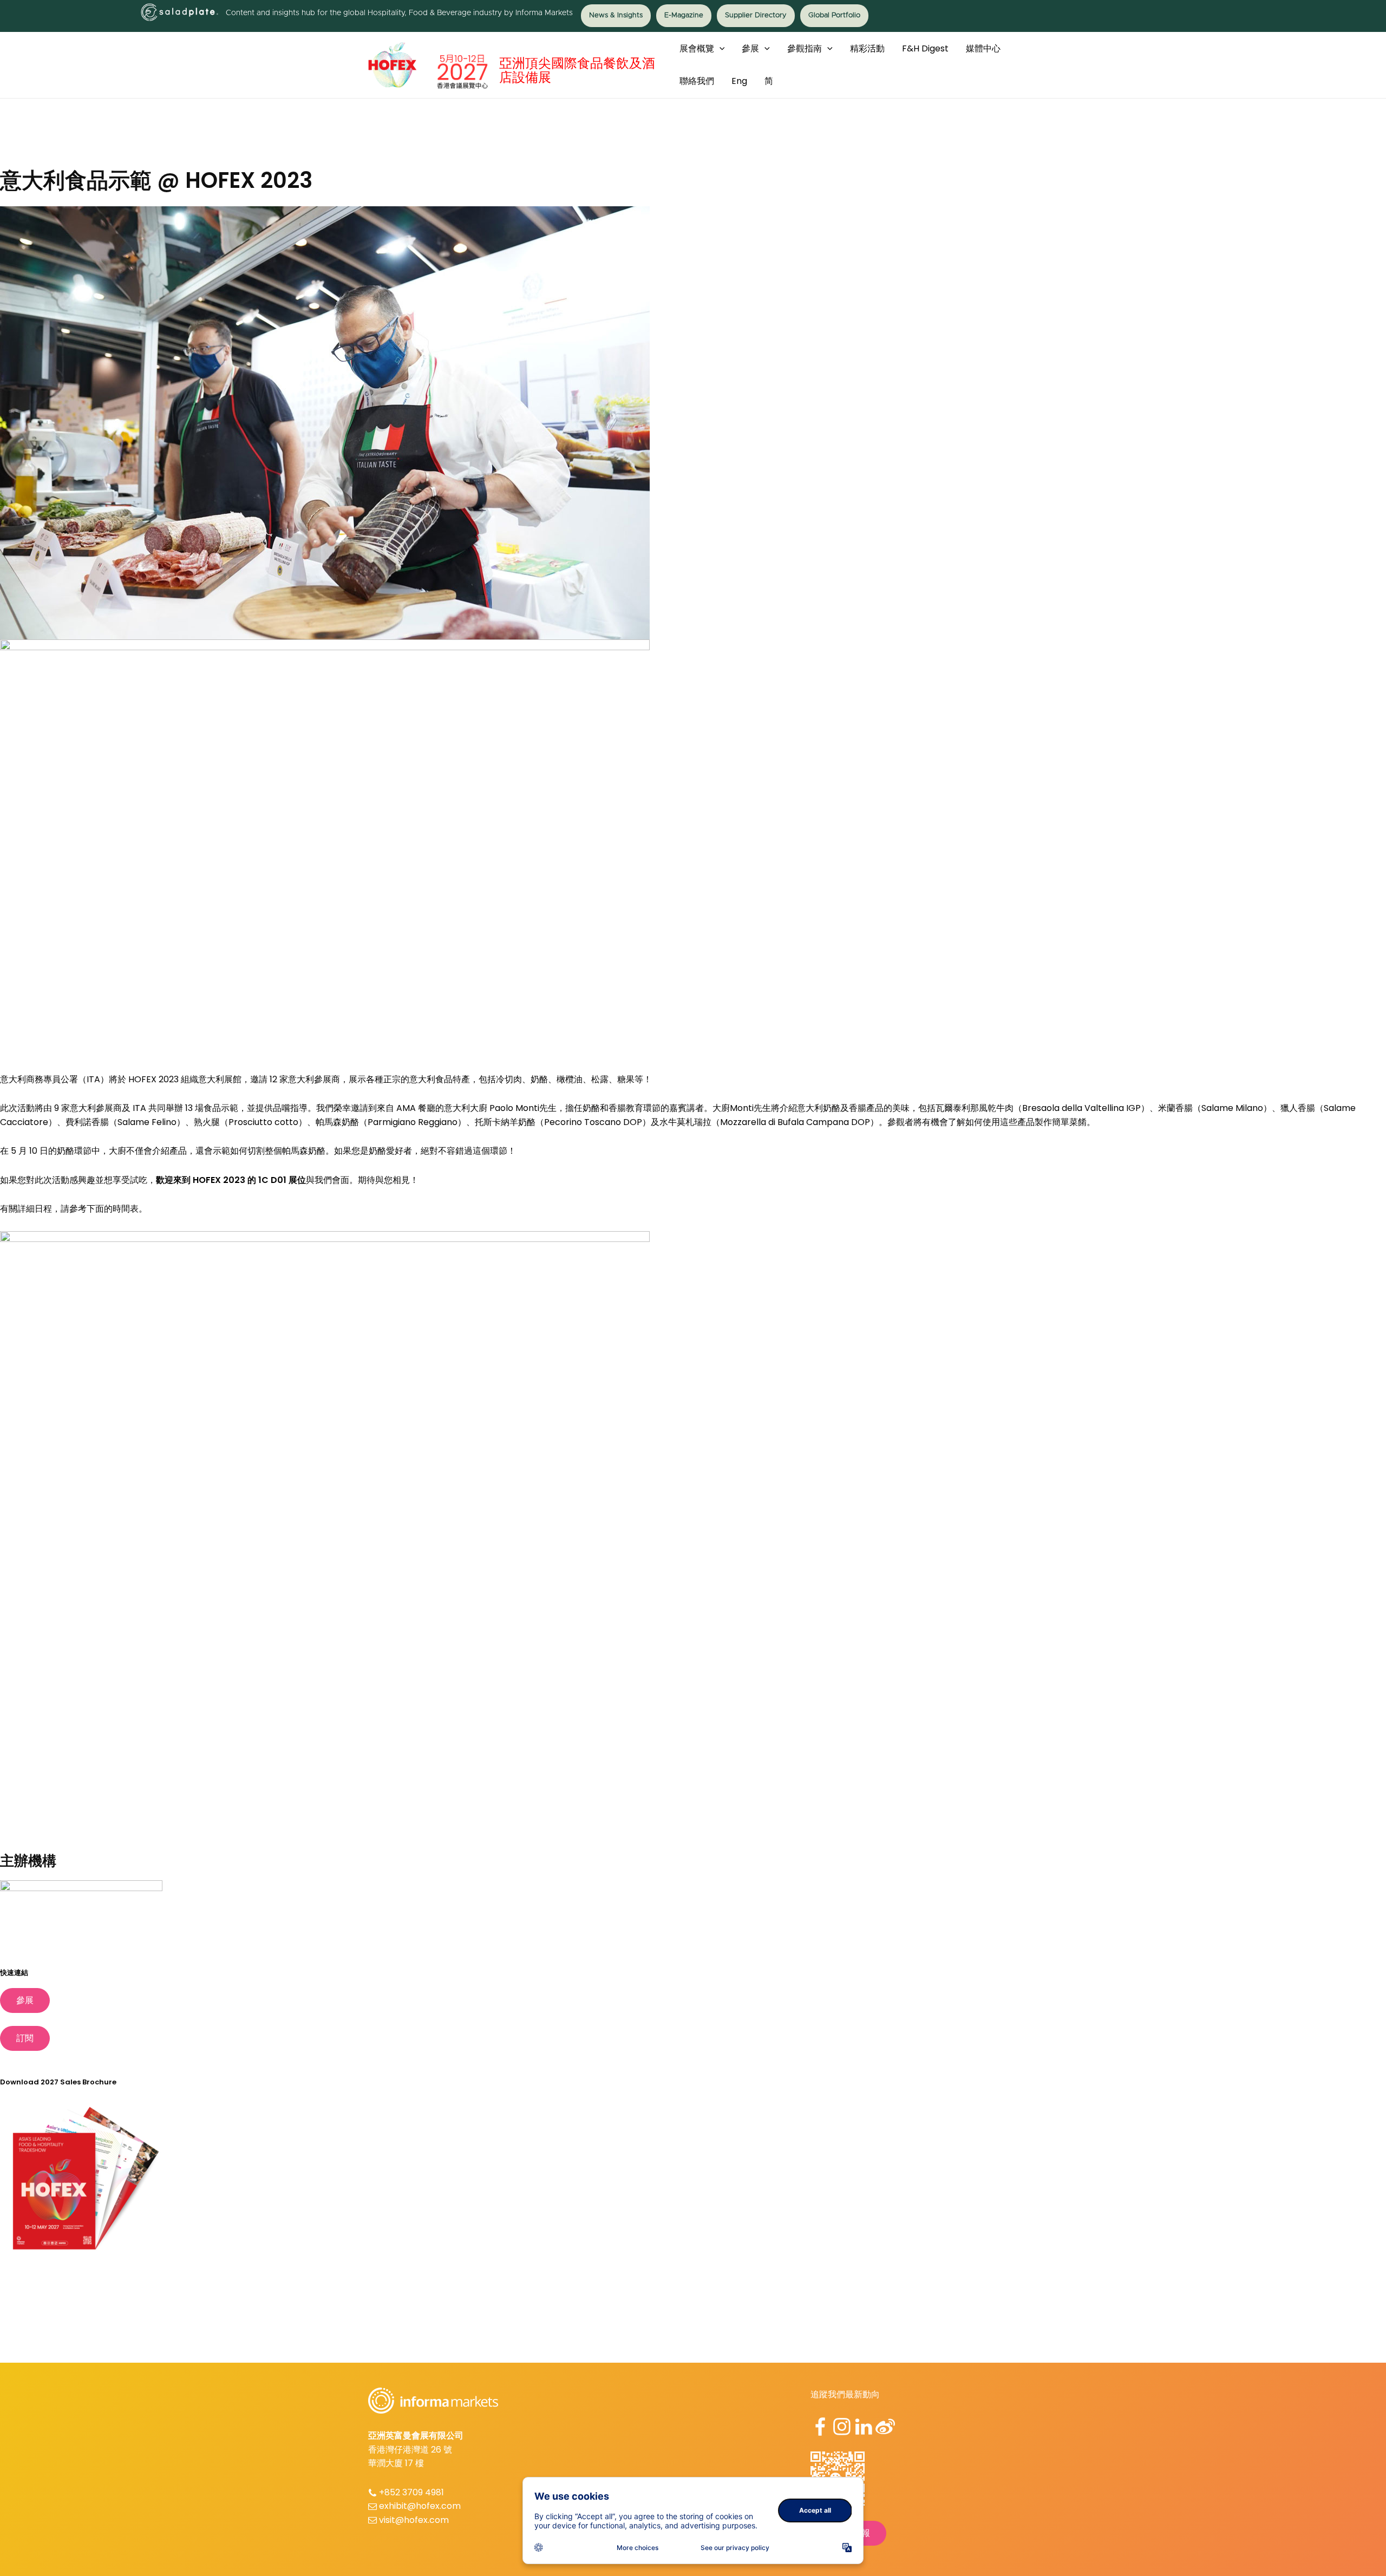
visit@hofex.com (414, 2520)
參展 (25, 2000)
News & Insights (616, 15)
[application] (720, 49)
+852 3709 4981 (411, 2492)
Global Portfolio (834, 15)
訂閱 (25, 2038)
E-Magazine (684, 15)
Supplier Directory (756, 15)
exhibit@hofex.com (420, 2506)
